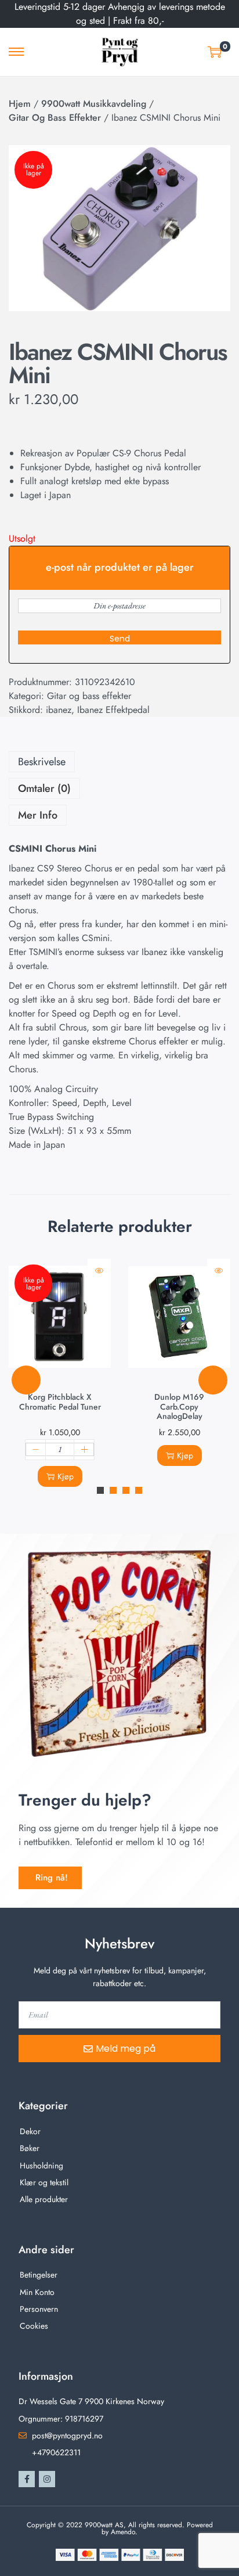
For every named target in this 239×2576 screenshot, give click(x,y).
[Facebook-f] (27, 2479)
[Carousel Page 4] (139, 1490)
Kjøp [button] (185, 1455)
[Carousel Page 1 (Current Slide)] (100, 1490)
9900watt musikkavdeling (94, 104)
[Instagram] (47, 2479)
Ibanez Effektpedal (113, 710)
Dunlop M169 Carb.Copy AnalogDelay (179, 1406)
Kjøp (66, 1476)
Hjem (20, 104)
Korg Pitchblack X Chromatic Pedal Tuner (60, 1402)
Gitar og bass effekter (55, 118)
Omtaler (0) (44, 788)
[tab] (119, 762)
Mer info (38, 815)
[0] (215, 52)
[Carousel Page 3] (126, 1490)
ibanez (59, 710)
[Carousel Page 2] (113, 1490)
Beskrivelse (42, 762)
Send (120, 639)
